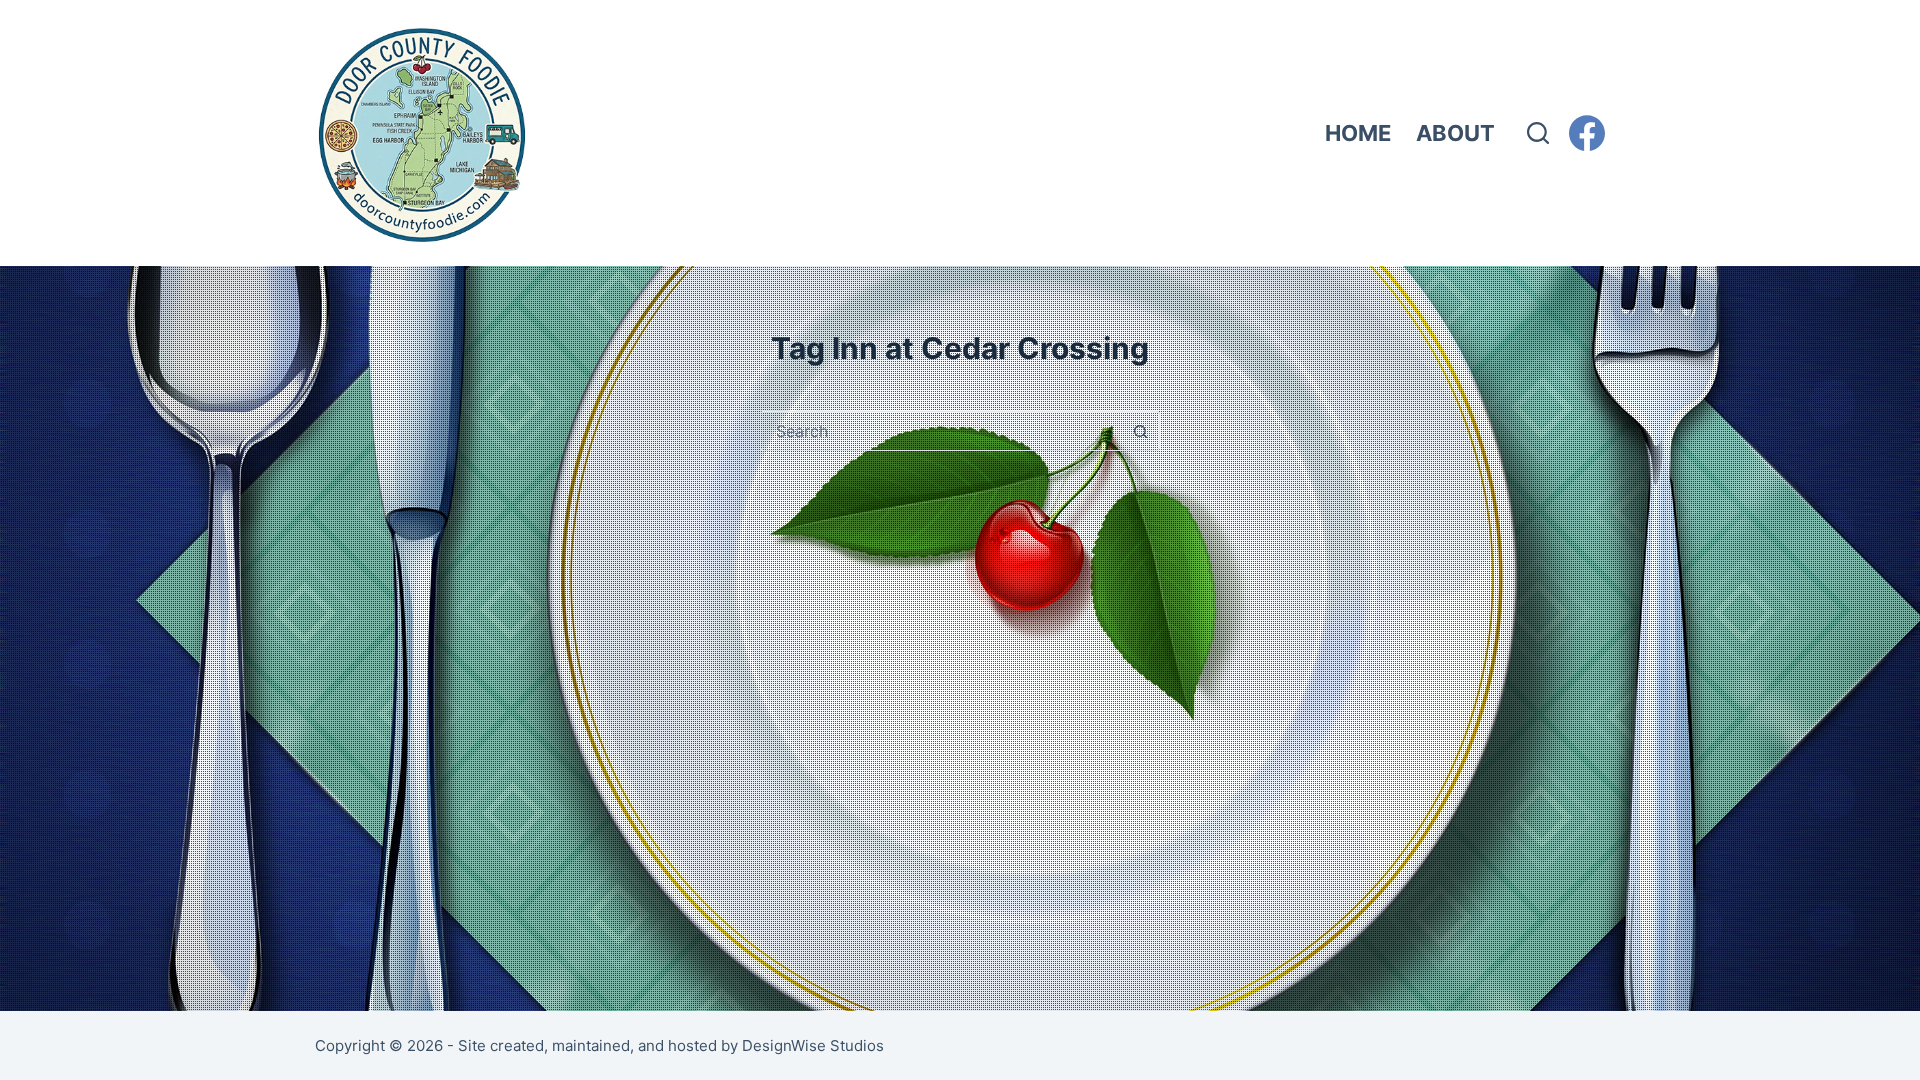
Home (1358, 133)
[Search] (1538, 133)
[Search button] (1140, 431)
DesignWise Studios (813, 1045)
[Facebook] (1587, 133)
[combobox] (941, 431)
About (1455, 133)
